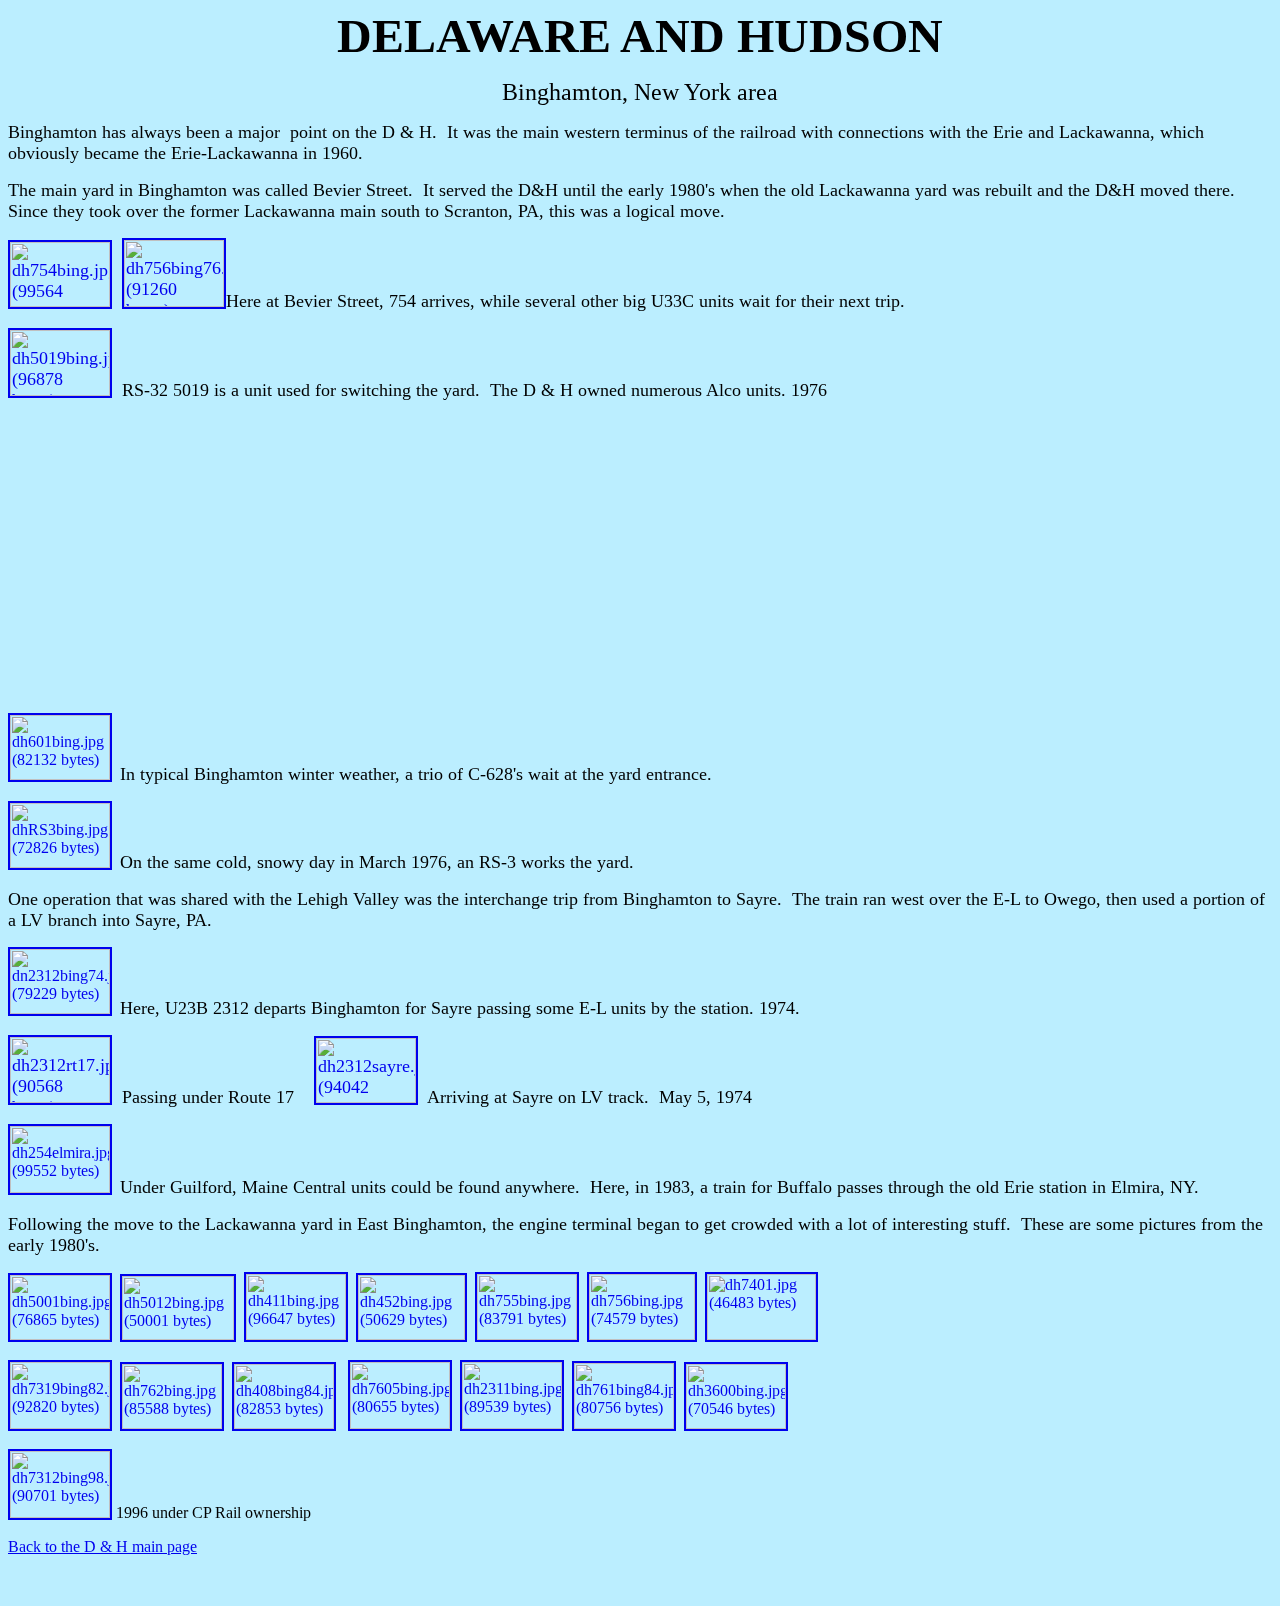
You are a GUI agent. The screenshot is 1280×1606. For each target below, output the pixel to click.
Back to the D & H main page (102, 1546)
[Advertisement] (640, 557)
